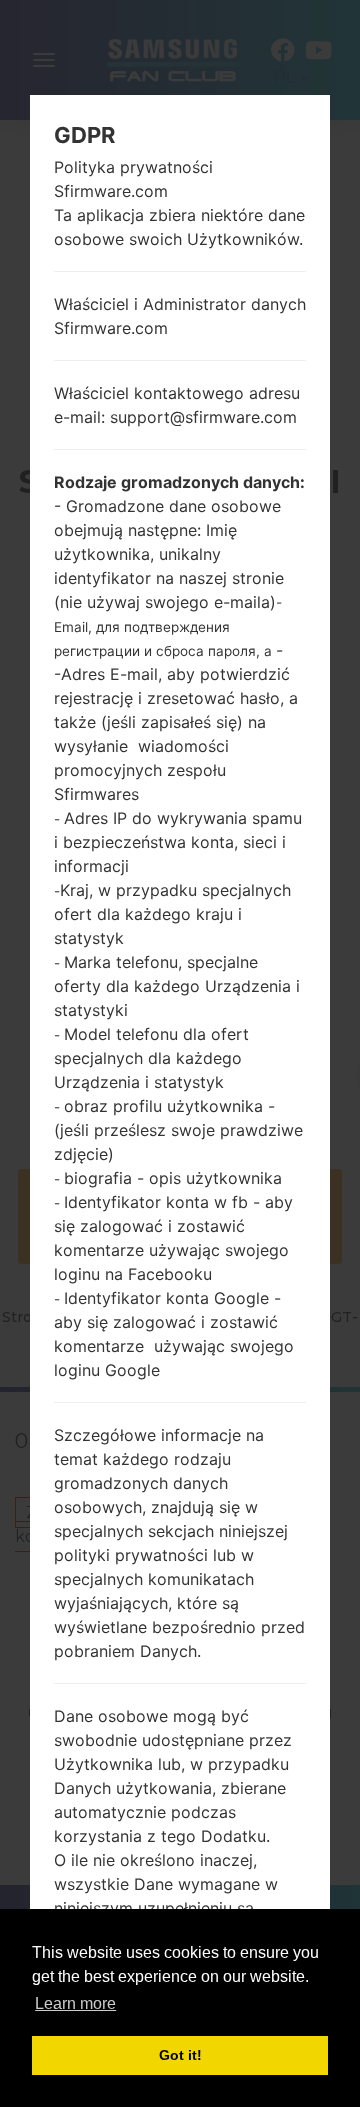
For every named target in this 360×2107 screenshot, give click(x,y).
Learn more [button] (75, 2003)
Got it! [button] (180, 2055)
